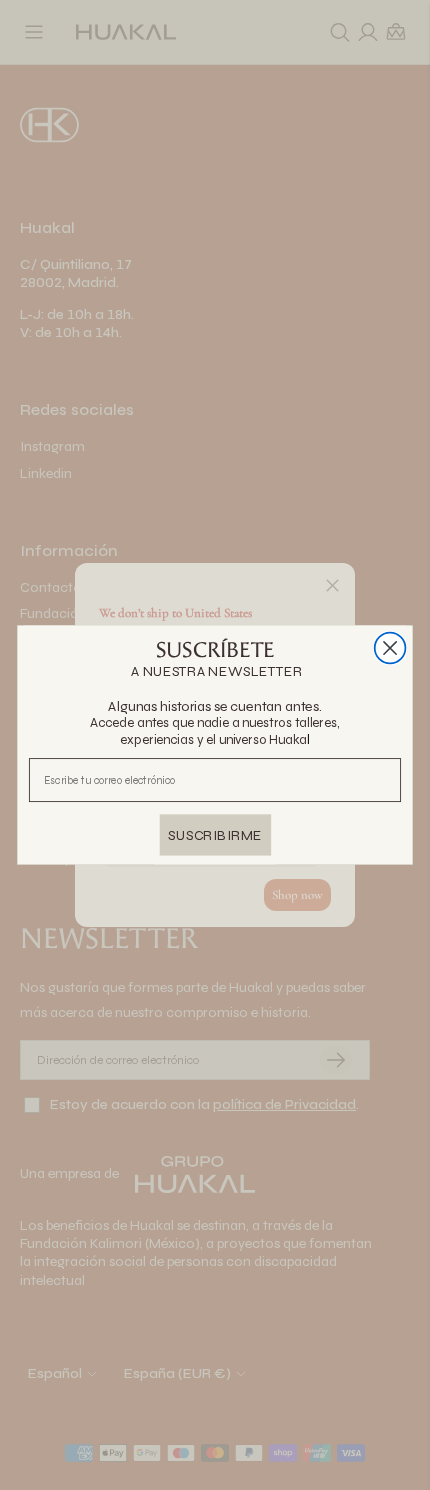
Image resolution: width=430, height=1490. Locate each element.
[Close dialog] (390, 648)
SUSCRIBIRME (215, 834)
